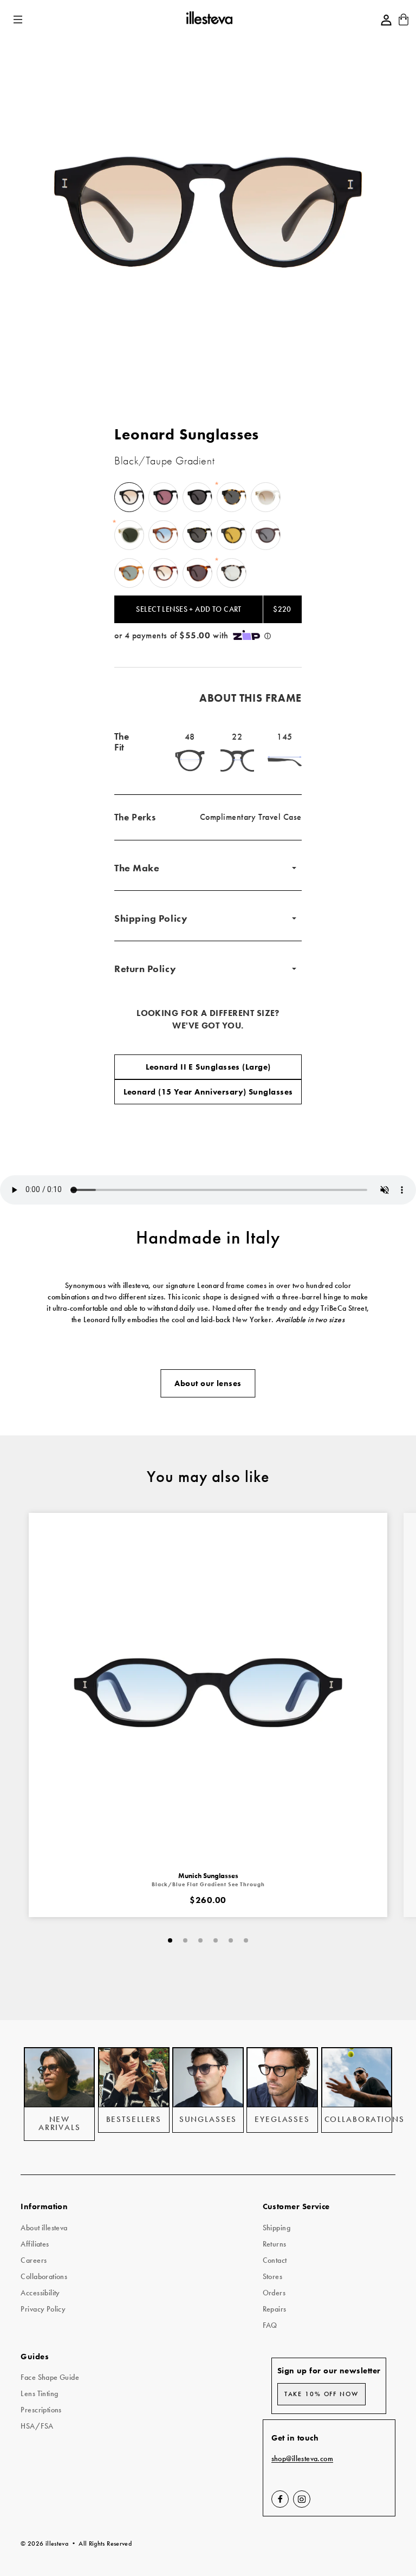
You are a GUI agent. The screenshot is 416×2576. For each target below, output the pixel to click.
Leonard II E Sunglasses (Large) (208, 1067)
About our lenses (208, 1383)
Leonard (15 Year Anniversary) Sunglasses (208, 1092)
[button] (19, 20)
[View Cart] (404, 23)
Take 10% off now (321, 2394)
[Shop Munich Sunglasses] (208, 1692)
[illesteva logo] (209, 20)
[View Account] (386, 20)
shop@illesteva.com (303, 2459)
